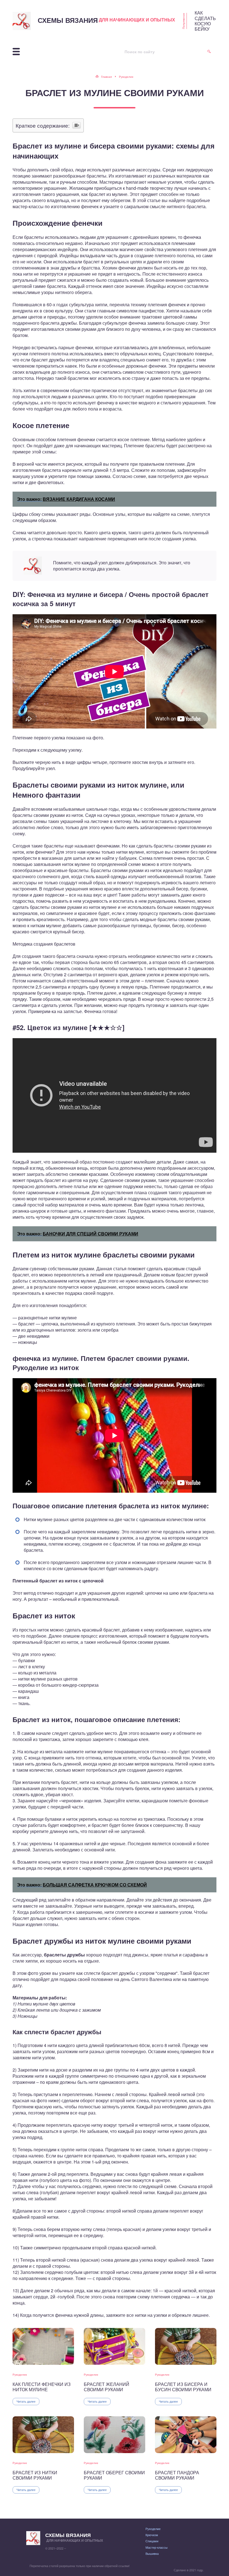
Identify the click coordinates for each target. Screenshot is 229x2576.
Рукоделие (20, 2375)
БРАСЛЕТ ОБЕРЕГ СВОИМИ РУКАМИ (114, 2475)
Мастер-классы (157, 2547)
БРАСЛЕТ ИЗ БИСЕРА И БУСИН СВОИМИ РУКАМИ (183, 2387)
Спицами (152, 2541)
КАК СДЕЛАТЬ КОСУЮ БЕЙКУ (205, 21)
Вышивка (152, 2553)
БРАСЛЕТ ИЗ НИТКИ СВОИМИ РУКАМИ (35, 2475)
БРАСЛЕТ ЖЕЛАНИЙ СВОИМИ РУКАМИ (107, 2387)
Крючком (152, 2535)
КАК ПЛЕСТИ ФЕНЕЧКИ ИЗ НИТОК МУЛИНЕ (42, 2387)
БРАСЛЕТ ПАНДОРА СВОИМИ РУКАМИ (177, 2475)
